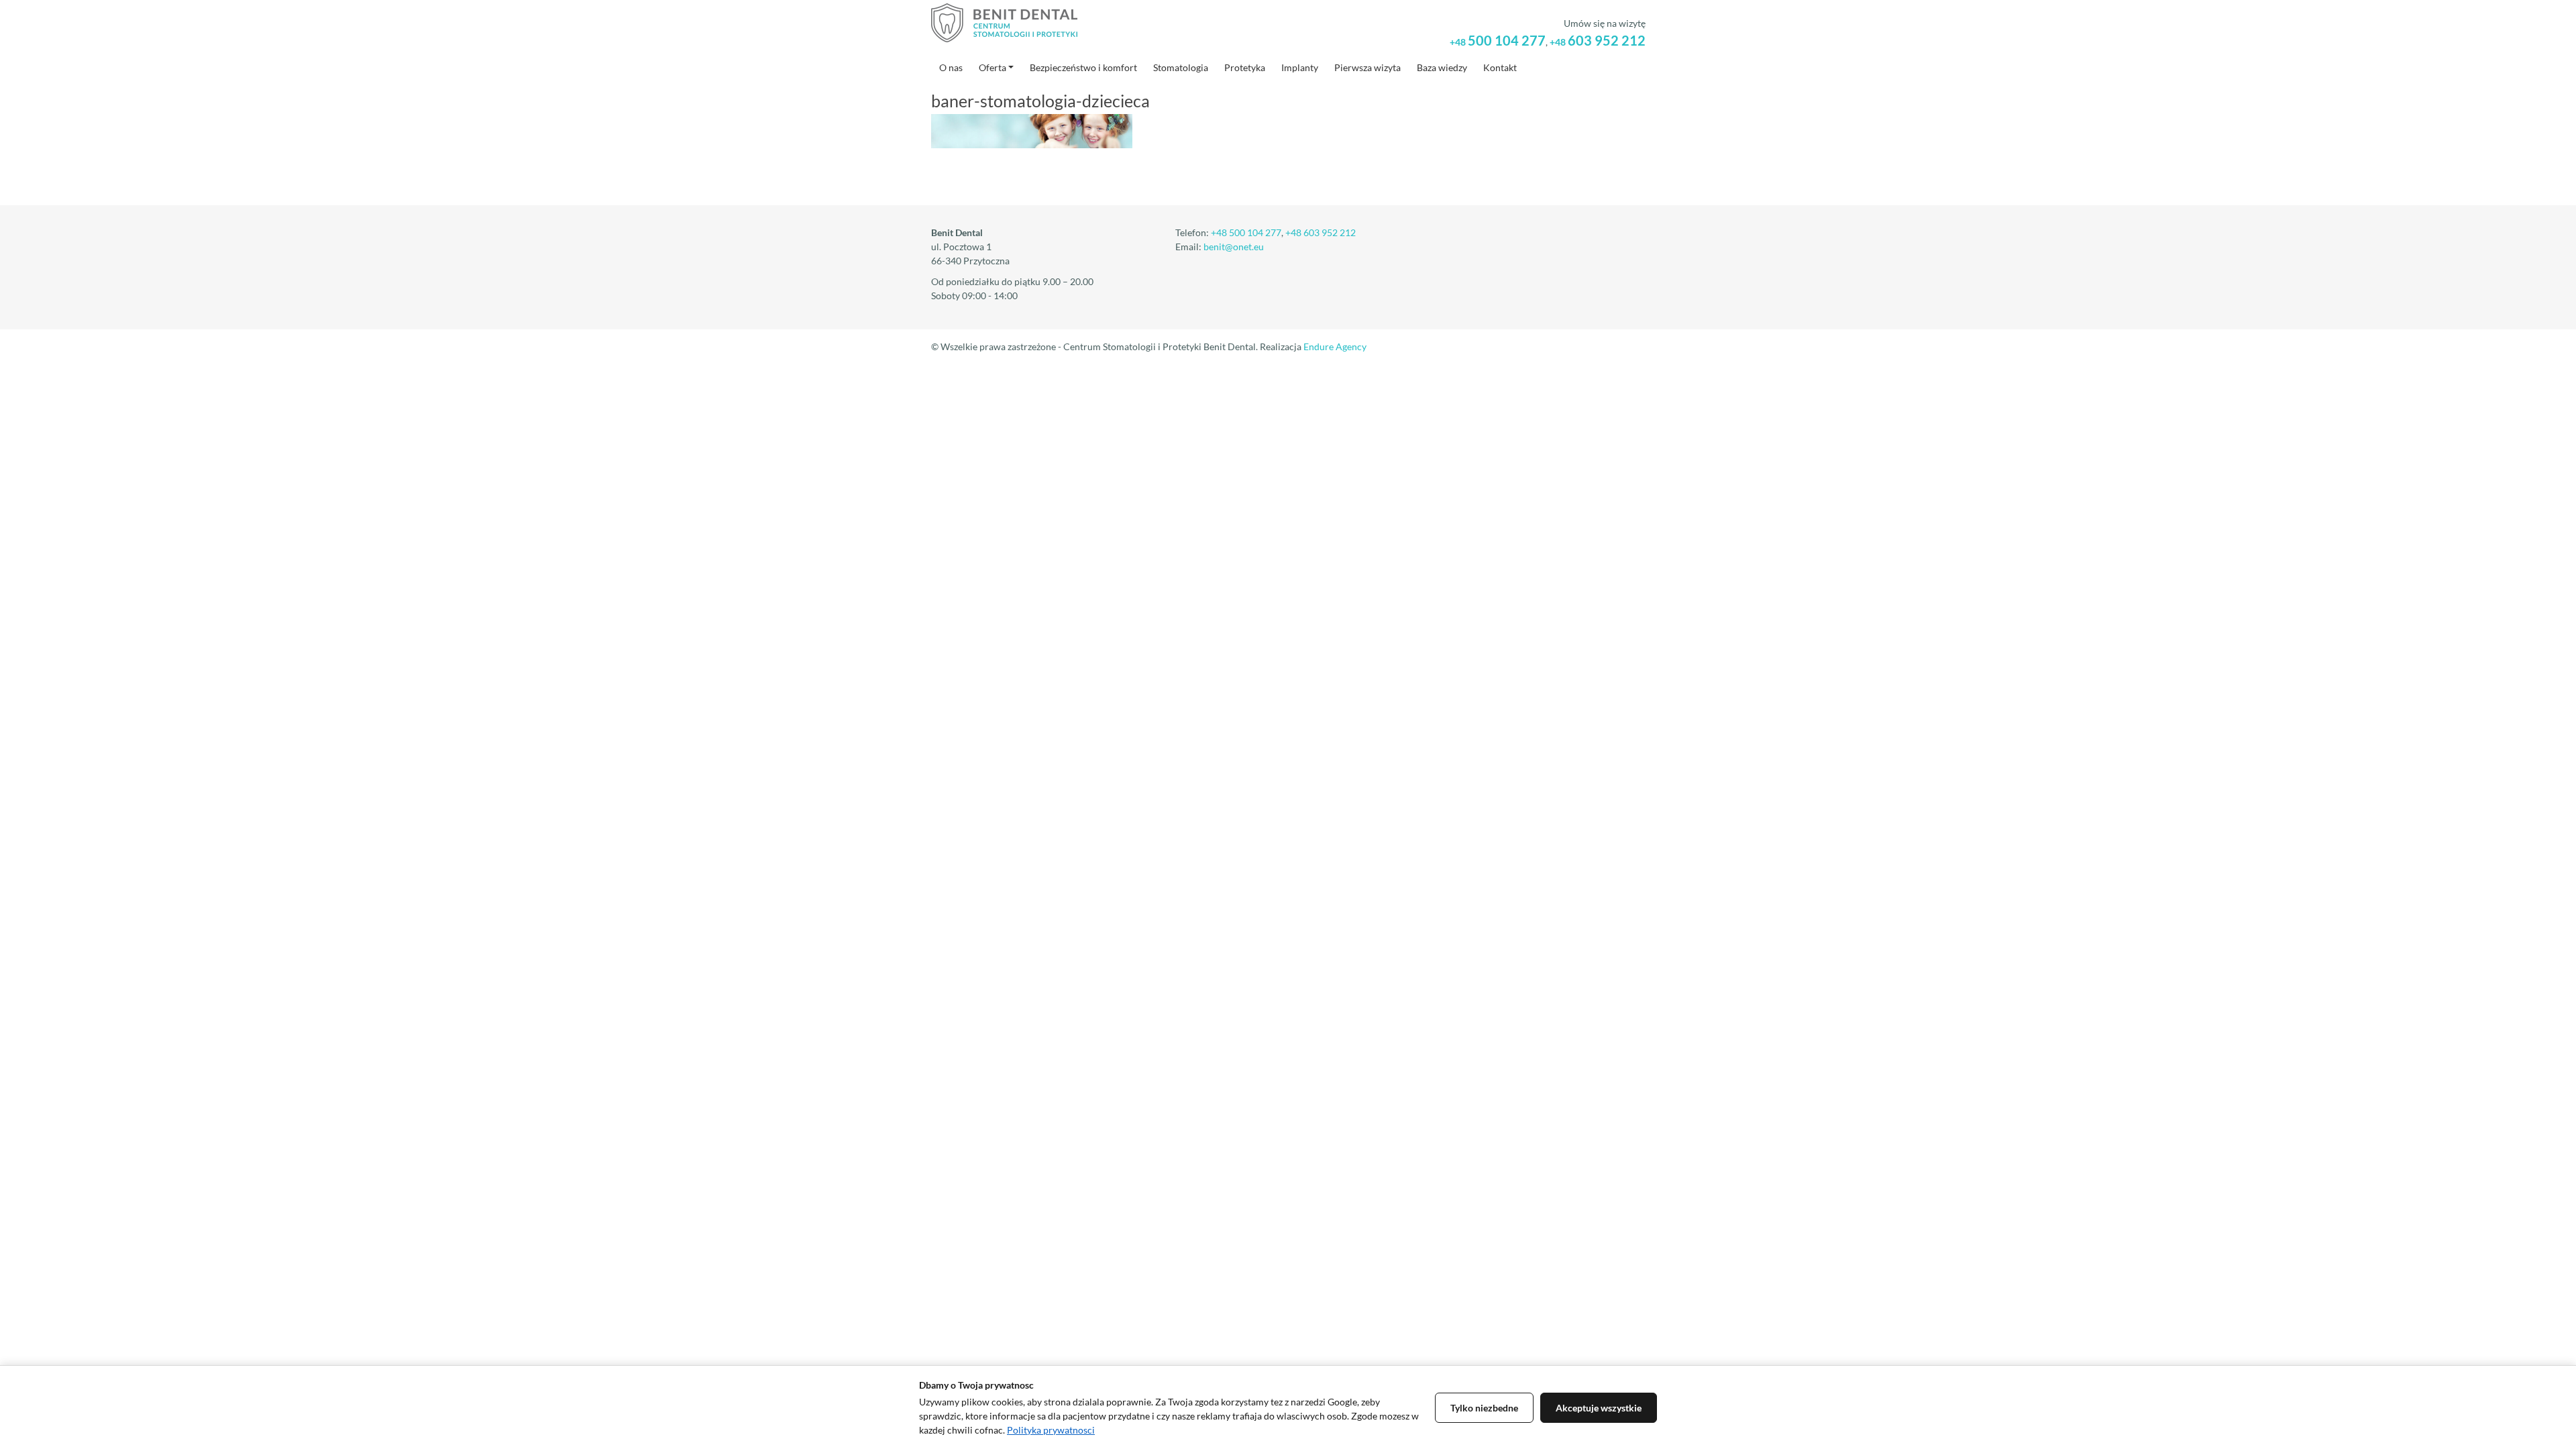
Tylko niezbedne (1484, 1408)
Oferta (992, 67)
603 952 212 (1598, 40)
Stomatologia (1181, 67)
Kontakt (1500, 67)
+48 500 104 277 (1246, 232)
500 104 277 (1498, 40)
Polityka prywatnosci (1051, 1430)
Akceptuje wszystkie (1599, 1408)
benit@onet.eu (1234, 247)
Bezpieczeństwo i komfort (1083, 67)
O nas (951, 67)
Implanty (1300, 67)
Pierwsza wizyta (1367, 67)
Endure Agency (1335, 346)
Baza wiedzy (1442, 67)
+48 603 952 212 (1321, 232)
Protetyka (1245, 67)
